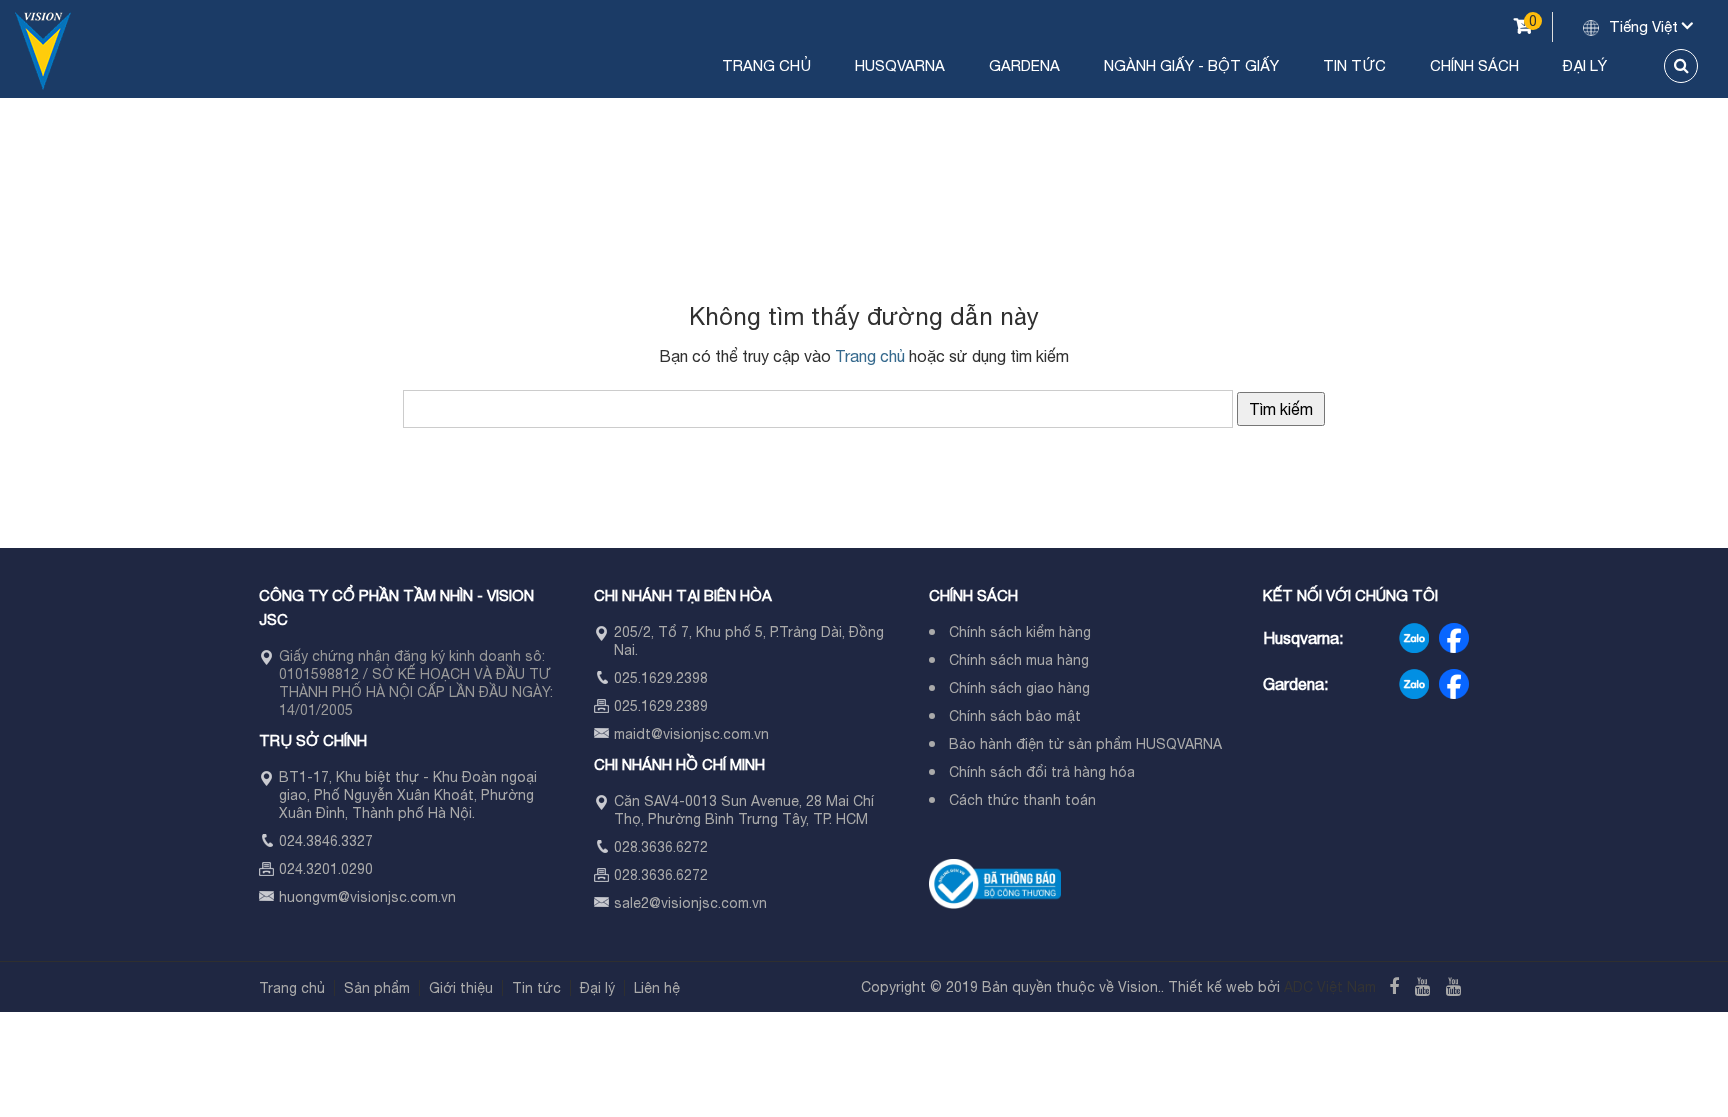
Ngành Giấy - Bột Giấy (1191, 65)
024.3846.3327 (326, 841)
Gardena (1024, 65)
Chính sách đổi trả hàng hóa (1042, 772)
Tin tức (1354, 65)
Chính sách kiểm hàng (1020, 632)
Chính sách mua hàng (1019, 660)
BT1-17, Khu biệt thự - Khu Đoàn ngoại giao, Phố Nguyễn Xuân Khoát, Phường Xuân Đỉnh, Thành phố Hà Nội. (408, 795)
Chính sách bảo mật (1015, 716)
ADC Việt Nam (1330, 987)
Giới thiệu (461, 988)
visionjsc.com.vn (403, 897)
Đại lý (1585, 65)
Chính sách (1474, 65)
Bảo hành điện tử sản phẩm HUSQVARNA (1085, 744)
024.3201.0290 (326, 869)
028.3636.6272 (661, 847)
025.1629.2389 (661, 706)
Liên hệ (657, 988)
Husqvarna (900, 65)
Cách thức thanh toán (1022, 800)
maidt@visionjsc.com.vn (691, 734)
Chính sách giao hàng (1019, 688)
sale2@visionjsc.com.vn (690, 903)
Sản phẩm (377, 988)
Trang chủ (766, 65)
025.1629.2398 (661, 678)
